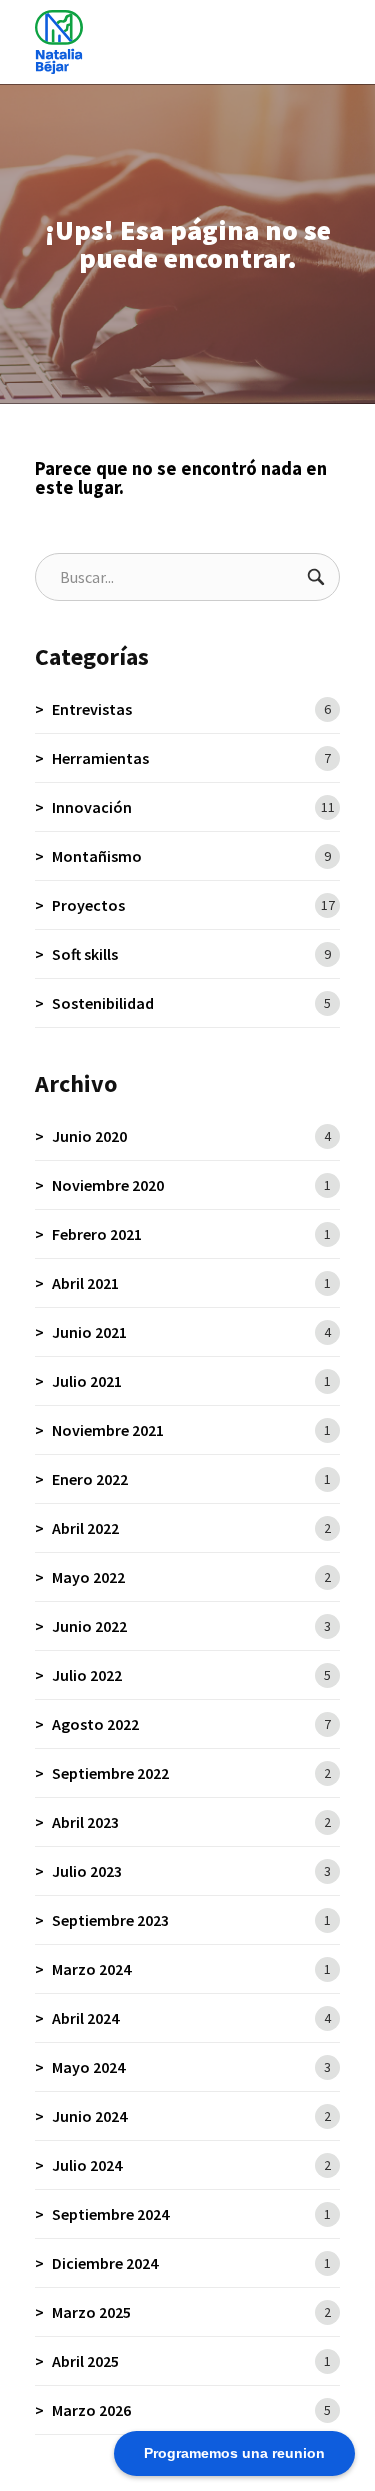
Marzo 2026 (192, 2410)
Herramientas (192, 758)
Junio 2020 (192, 1136)
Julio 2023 (192, 1871)
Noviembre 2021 (192, 1430)
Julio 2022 (192, 1675)
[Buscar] (316, 577)
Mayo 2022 (192, 1577)
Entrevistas (192, 709)
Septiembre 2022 (192, 1773)
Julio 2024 (192, 2165)
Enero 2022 (192, 1479)
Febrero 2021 (192, 1234)
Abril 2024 (192, 2018)
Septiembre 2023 (192, 1920)
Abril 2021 (192, 1283)
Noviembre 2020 (192, 1185)
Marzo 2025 (192, 2312)
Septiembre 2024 (192, 2214)
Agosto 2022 (192, 1724)
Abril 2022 (192, 1528)
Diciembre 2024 (192, 2263)
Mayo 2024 (192, 2067)
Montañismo (192, 856)
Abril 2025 (192, 2361)
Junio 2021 (192, 1332)
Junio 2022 (192, 1626)
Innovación (193, 807)
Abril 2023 (192, 1822)
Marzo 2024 (192, 1969)
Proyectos (193, 905)
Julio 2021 (192, 1381)
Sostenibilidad (192, 1003)
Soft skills (192, 954)
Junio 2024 (192, 2116)
